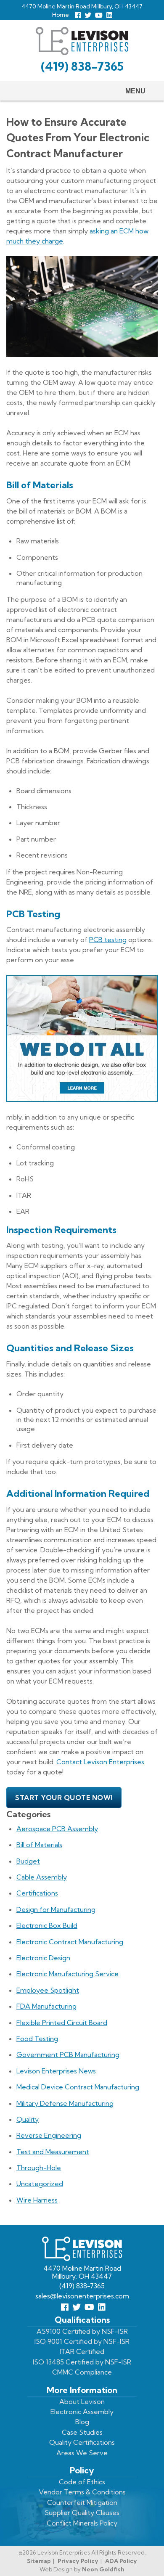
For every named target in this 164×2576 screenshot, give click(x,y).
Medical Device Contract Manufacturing (78, 2087)
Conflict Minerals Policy (82, 2523)
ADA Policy (121, 2561)
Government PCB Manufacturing (68, 2054)
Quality (28, 2119)
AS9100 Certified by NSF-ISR (82, 2331)
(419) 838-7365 (82, 66)
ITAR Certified (82, 2351)
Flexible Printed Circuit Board (62, 2023)
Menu (135, 91)
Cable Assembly (42, 1877)
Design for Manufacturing (56, 1909)
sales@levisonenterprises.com (82, 2296)
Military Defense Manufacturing (65, 2103)
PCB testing (108, 940)
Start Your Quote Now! (64, 1798)
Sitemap (39, 2561)
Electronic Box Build (47, 1925)
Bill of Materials (39, 1845)
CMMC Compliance (82, 2372)
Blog (82, 2422)
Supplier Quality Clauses (82, 2512)
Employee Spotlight (48, 1990)
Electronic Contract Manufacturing (70, 1942)
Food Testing (37, 2039)
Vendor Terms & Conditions (82, 2492)
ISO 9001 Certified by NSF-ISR (82, 2341)
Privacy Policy (78, 2561)
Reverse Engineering (49, 2135)
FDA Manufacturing (46, 2006)
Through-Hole (39, 2168)
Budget (28, 1861)
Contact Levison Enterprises (100, 1762)
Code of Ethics (82, 2482)
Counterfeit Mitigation (82, 2502)
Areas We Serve (82, 2453)
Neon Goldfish (103, 2569)
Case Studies (82, 2432)
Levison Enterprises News (56, 2071)
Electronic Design (43, 1958)
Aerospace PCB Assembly (57, 1829)
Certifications (37, 1893)
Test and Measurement (53, 2152)
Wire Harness (37, 2200)
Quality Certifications (82, 2442)
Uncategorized (40, 2184)
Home (61, 15)
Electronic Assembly (82, 2412)
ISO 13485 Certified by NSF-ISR (82, 2362)
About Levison (82, 2401)
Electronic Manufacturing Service (67, 1974)
